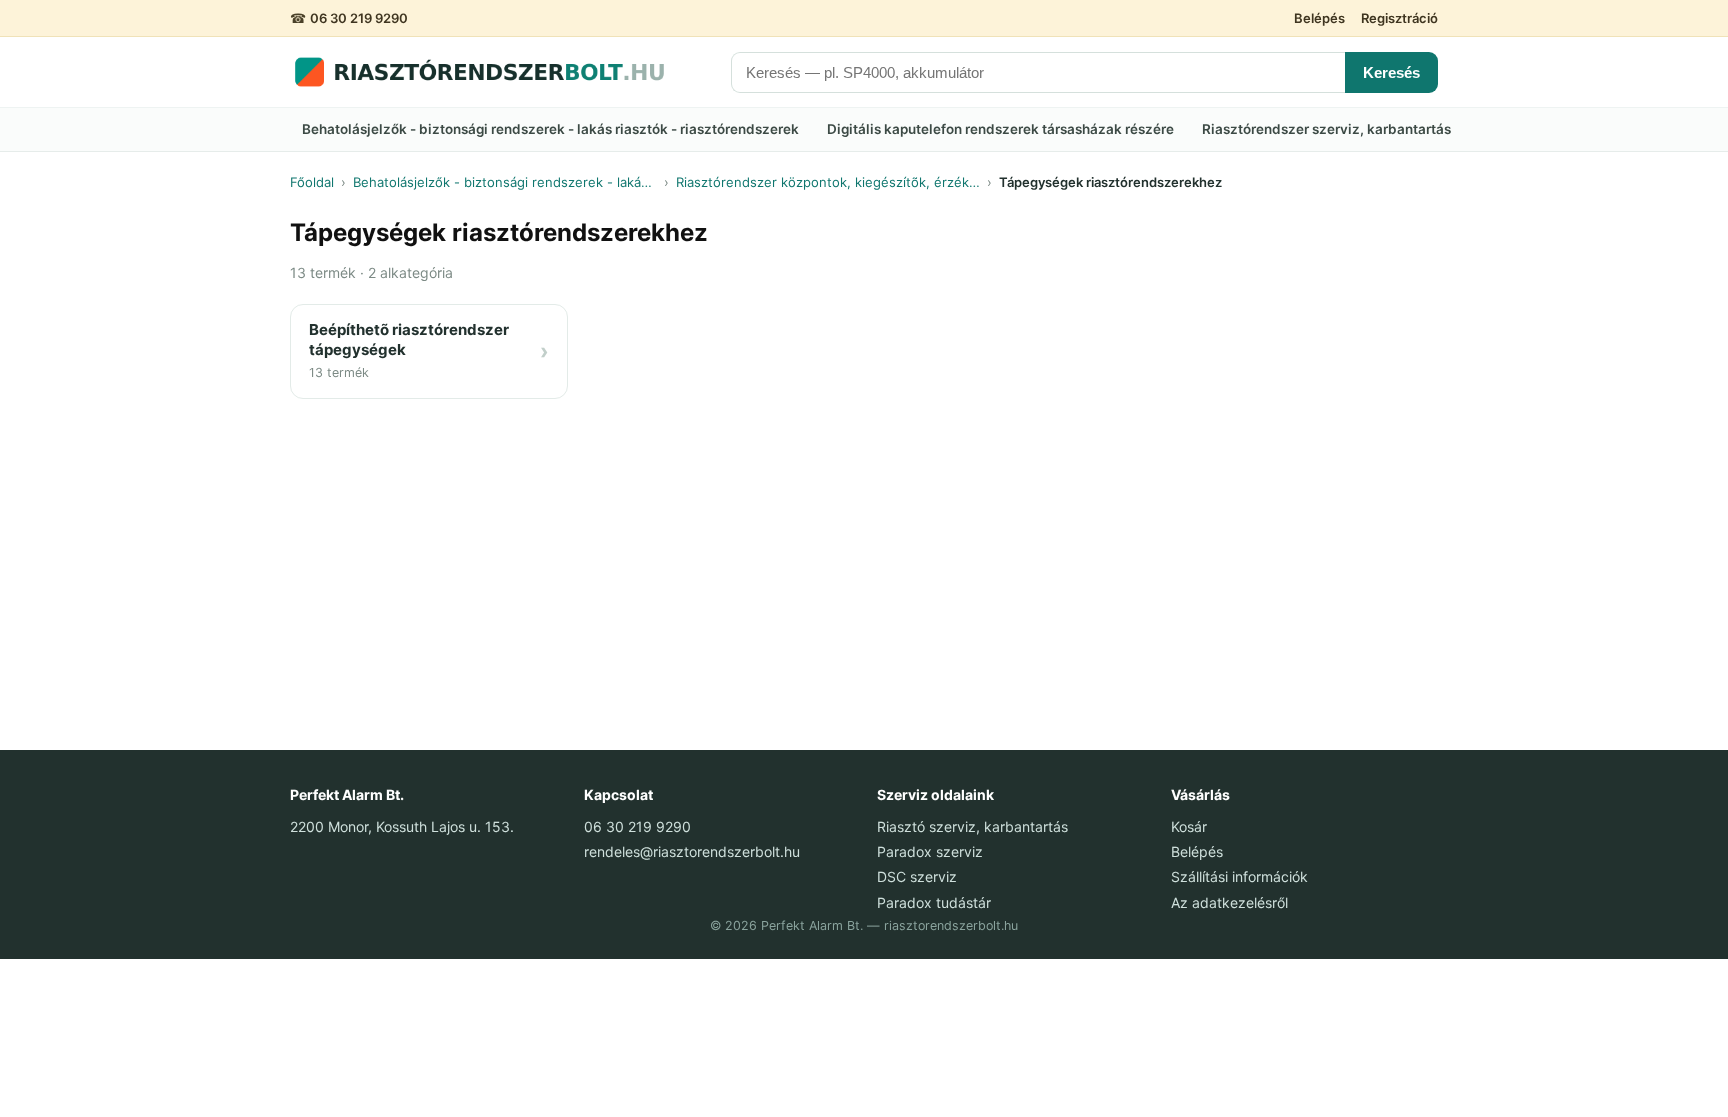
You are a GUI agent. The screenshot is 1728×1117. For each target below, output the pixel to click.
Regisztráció (1399, 18)
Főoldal (312, 182)
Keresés (1391, 72)
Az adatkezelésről (1229, 902)
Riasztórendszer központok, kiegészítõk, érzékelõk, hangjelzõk (828, 182)
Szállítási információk (1239, 876)
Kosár (1189, 826)
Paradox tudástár (934, 902)
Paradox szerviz (930, 851)
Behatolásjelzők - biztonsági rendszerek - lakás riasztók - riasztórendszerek (550, 129)
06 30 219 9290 (359, 18)
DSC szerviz (917, 876)
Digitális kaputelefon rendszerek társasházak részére (1000, 129)
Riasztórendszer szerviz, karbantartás (1326, 129)
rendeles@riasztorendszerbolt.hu (692, 851)
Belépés (1319, 18)
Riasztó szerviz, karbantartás (972, 826)
